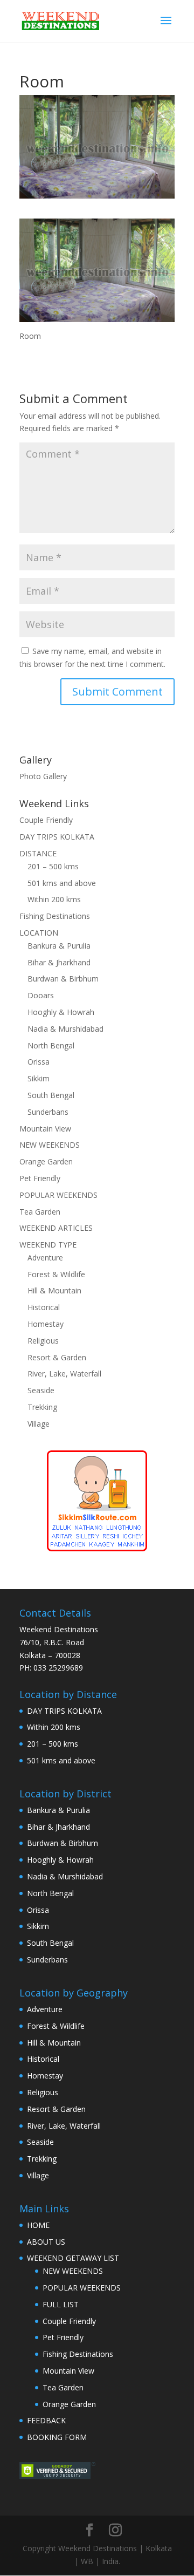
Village (39, 1424)
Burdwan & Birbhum (63, 979)
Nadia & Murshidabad (65, 1029)
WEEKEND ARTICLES (56, 1228)
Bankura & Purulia (59, 946)
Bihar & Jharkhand (59, 962)
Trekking (42, 1407)
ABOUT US (46, 2242)
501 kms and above (62, 883)
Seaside (41, 1390)
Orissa (39, 1062)
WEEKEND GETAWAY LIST (73, 2258)
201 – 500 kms (53, 866)
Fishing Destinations (55, 916)
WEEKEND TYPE (48, 1245)
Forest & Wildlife (56, 1274)
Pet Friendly (40, 1178)
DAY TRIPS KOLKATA (57, 837)
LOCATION (39, 933)
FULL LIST (61, 2304)
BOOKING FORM (57, 2437)
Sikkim (39, 1078)
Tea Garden (40, 1212)
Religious (43, 1341)
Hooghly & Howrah (61, 1012)
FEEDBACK (46, 2420)
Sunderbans (48, 1112)
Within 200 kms (54, 899)
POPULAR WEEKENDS (58, 1195)
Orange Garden (46, 1161)
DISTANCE (38, 853)
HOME (38, 2225)
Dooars (41, 995)
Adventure (45, 1258)
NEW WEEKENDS (50, 1145)
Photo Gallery (43, 776)
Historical (44, 1307)
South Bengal (51, 1095)
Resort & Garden (57, 1357)
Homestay (46, 1324)
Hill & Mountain (54, 1290)
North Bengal (51, 1045)
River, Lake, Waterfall (64, 1374)
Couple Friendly (46, 820)
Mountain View (45, 1129)
